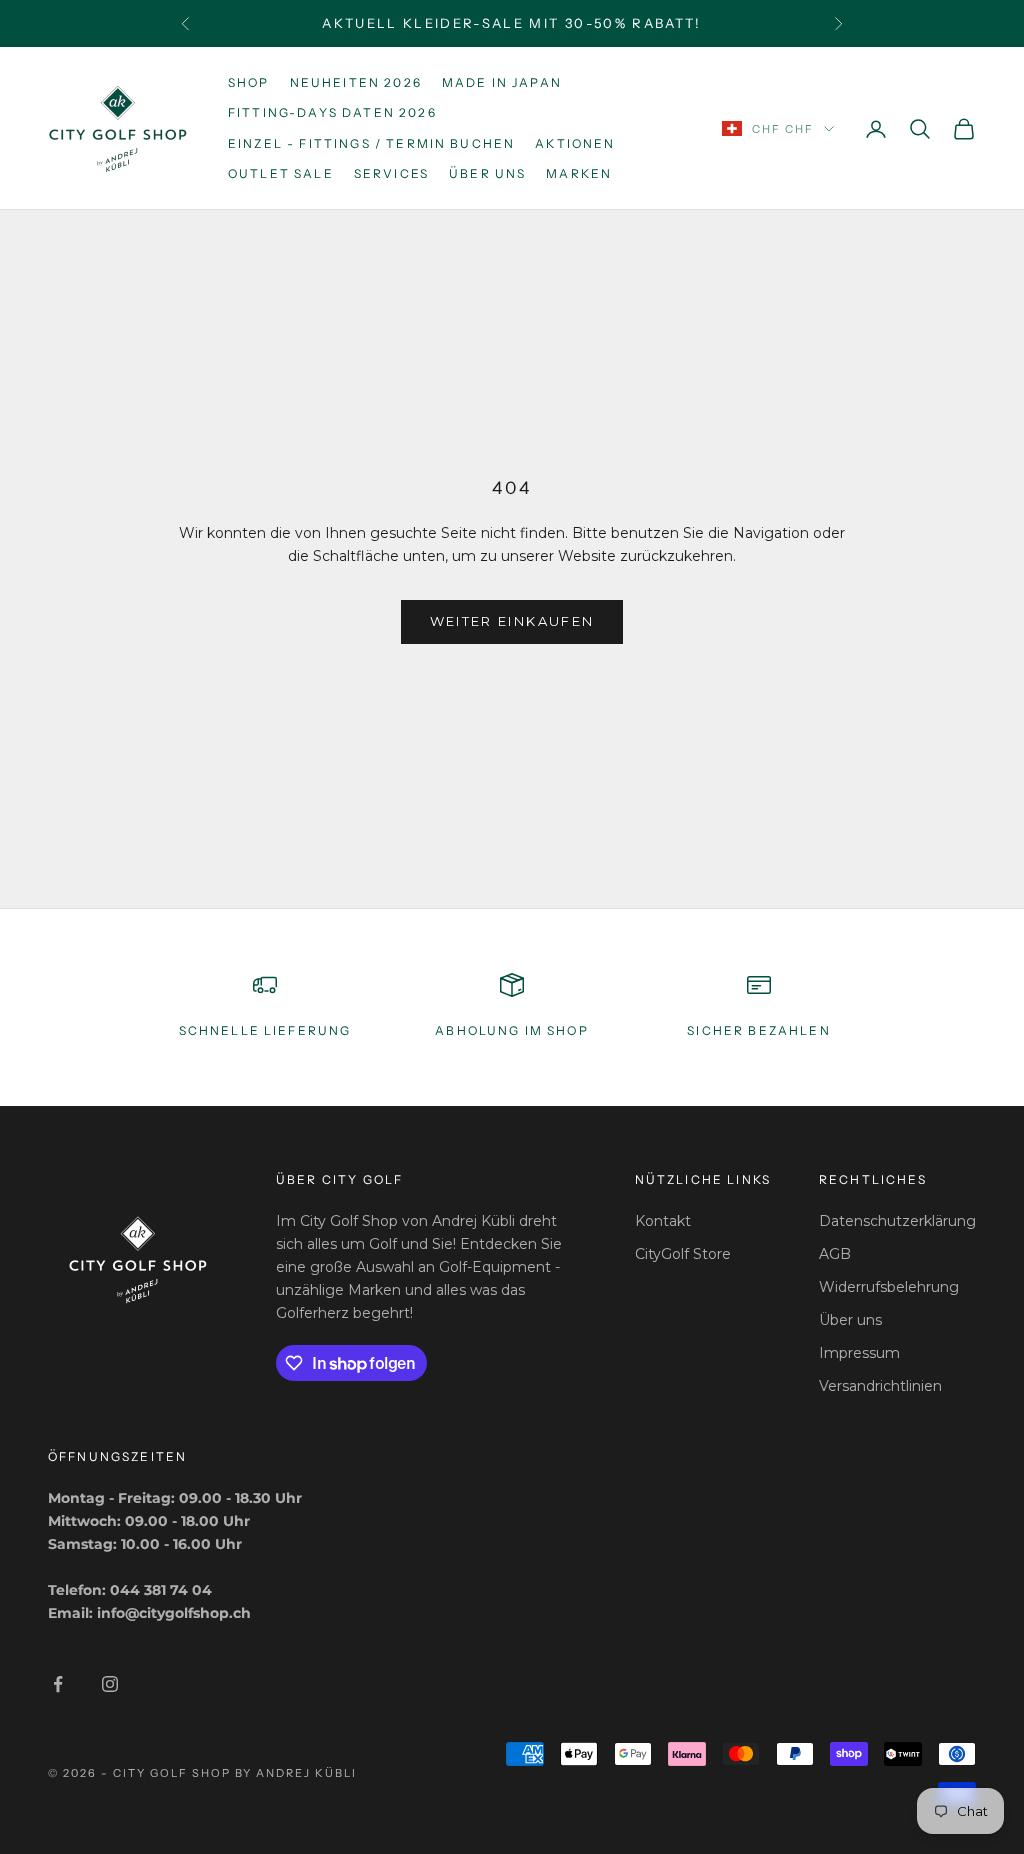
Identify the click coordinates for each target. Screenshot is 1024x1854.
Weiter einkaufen (512, 621)
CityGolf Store (683, 1254)
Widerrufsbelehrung (889, 1287)
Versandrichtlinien (880, 1386)
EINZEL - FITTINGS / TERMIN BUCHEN (371, 143)
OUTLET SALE (281, 173)
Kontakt (663, 1221)
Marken (579, 173)
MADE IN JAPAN (502, 82)
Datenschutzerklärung (897, 1221)
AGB (835, 1254)
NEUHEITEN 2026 (356, 82)
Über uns (487, 173)
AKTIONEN (575, 143)
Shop (249, 82)
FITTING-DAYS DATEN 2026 (332, 112)
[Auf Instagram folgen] (110, 1684)
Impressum (859, 1353)
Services (391, 173)
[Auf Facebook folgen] (58, 1684)
